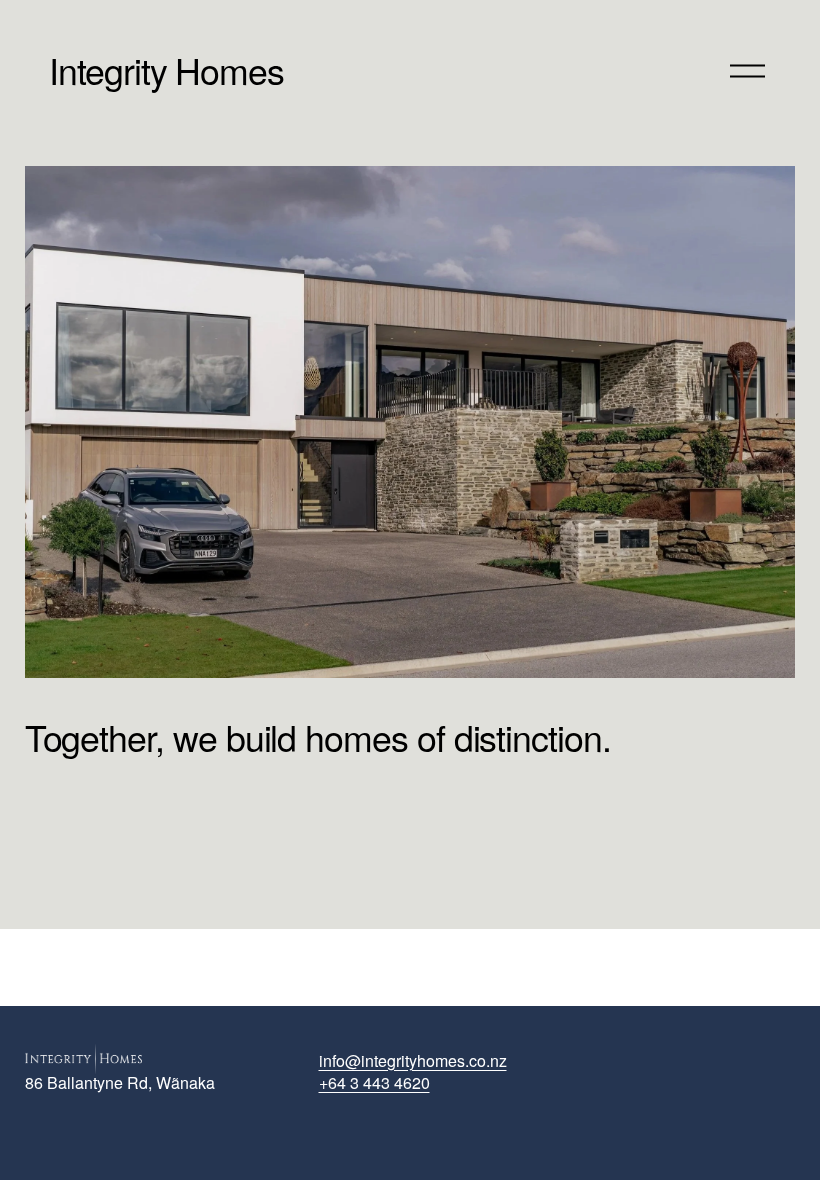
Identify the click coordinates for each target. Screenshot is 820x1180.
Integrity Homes (166, 69)
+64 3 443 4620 (374, 1083)
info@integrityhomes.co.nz (413, 1061)
